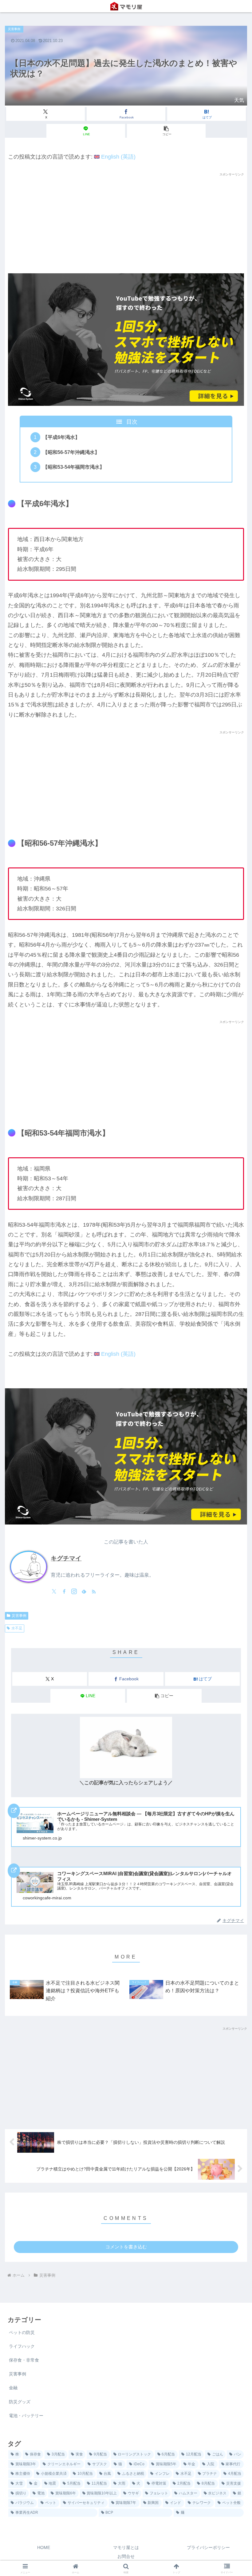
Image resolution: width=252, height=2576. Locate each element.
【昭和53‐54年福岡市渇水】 (74, 467)
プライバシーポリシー (208, 2547)
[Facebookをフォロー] (64, 1591)
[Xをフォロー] (54, 1591)
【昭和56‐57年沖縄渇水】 (71, 452)
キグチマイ (66, 1558)
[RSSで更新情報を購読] (94, 1591)
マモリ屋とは (126, 2547)
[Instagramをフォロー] (74, 1591)
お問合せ (126, 2556)
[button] (166, 131)
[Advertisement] (126, 220)
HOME (44, 2547)
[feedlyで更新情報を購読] (84, 1591)
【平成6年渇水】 (61, 437)
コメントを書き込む (126, 2247)
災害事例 (19, 1616)
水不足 (17, 1628)
